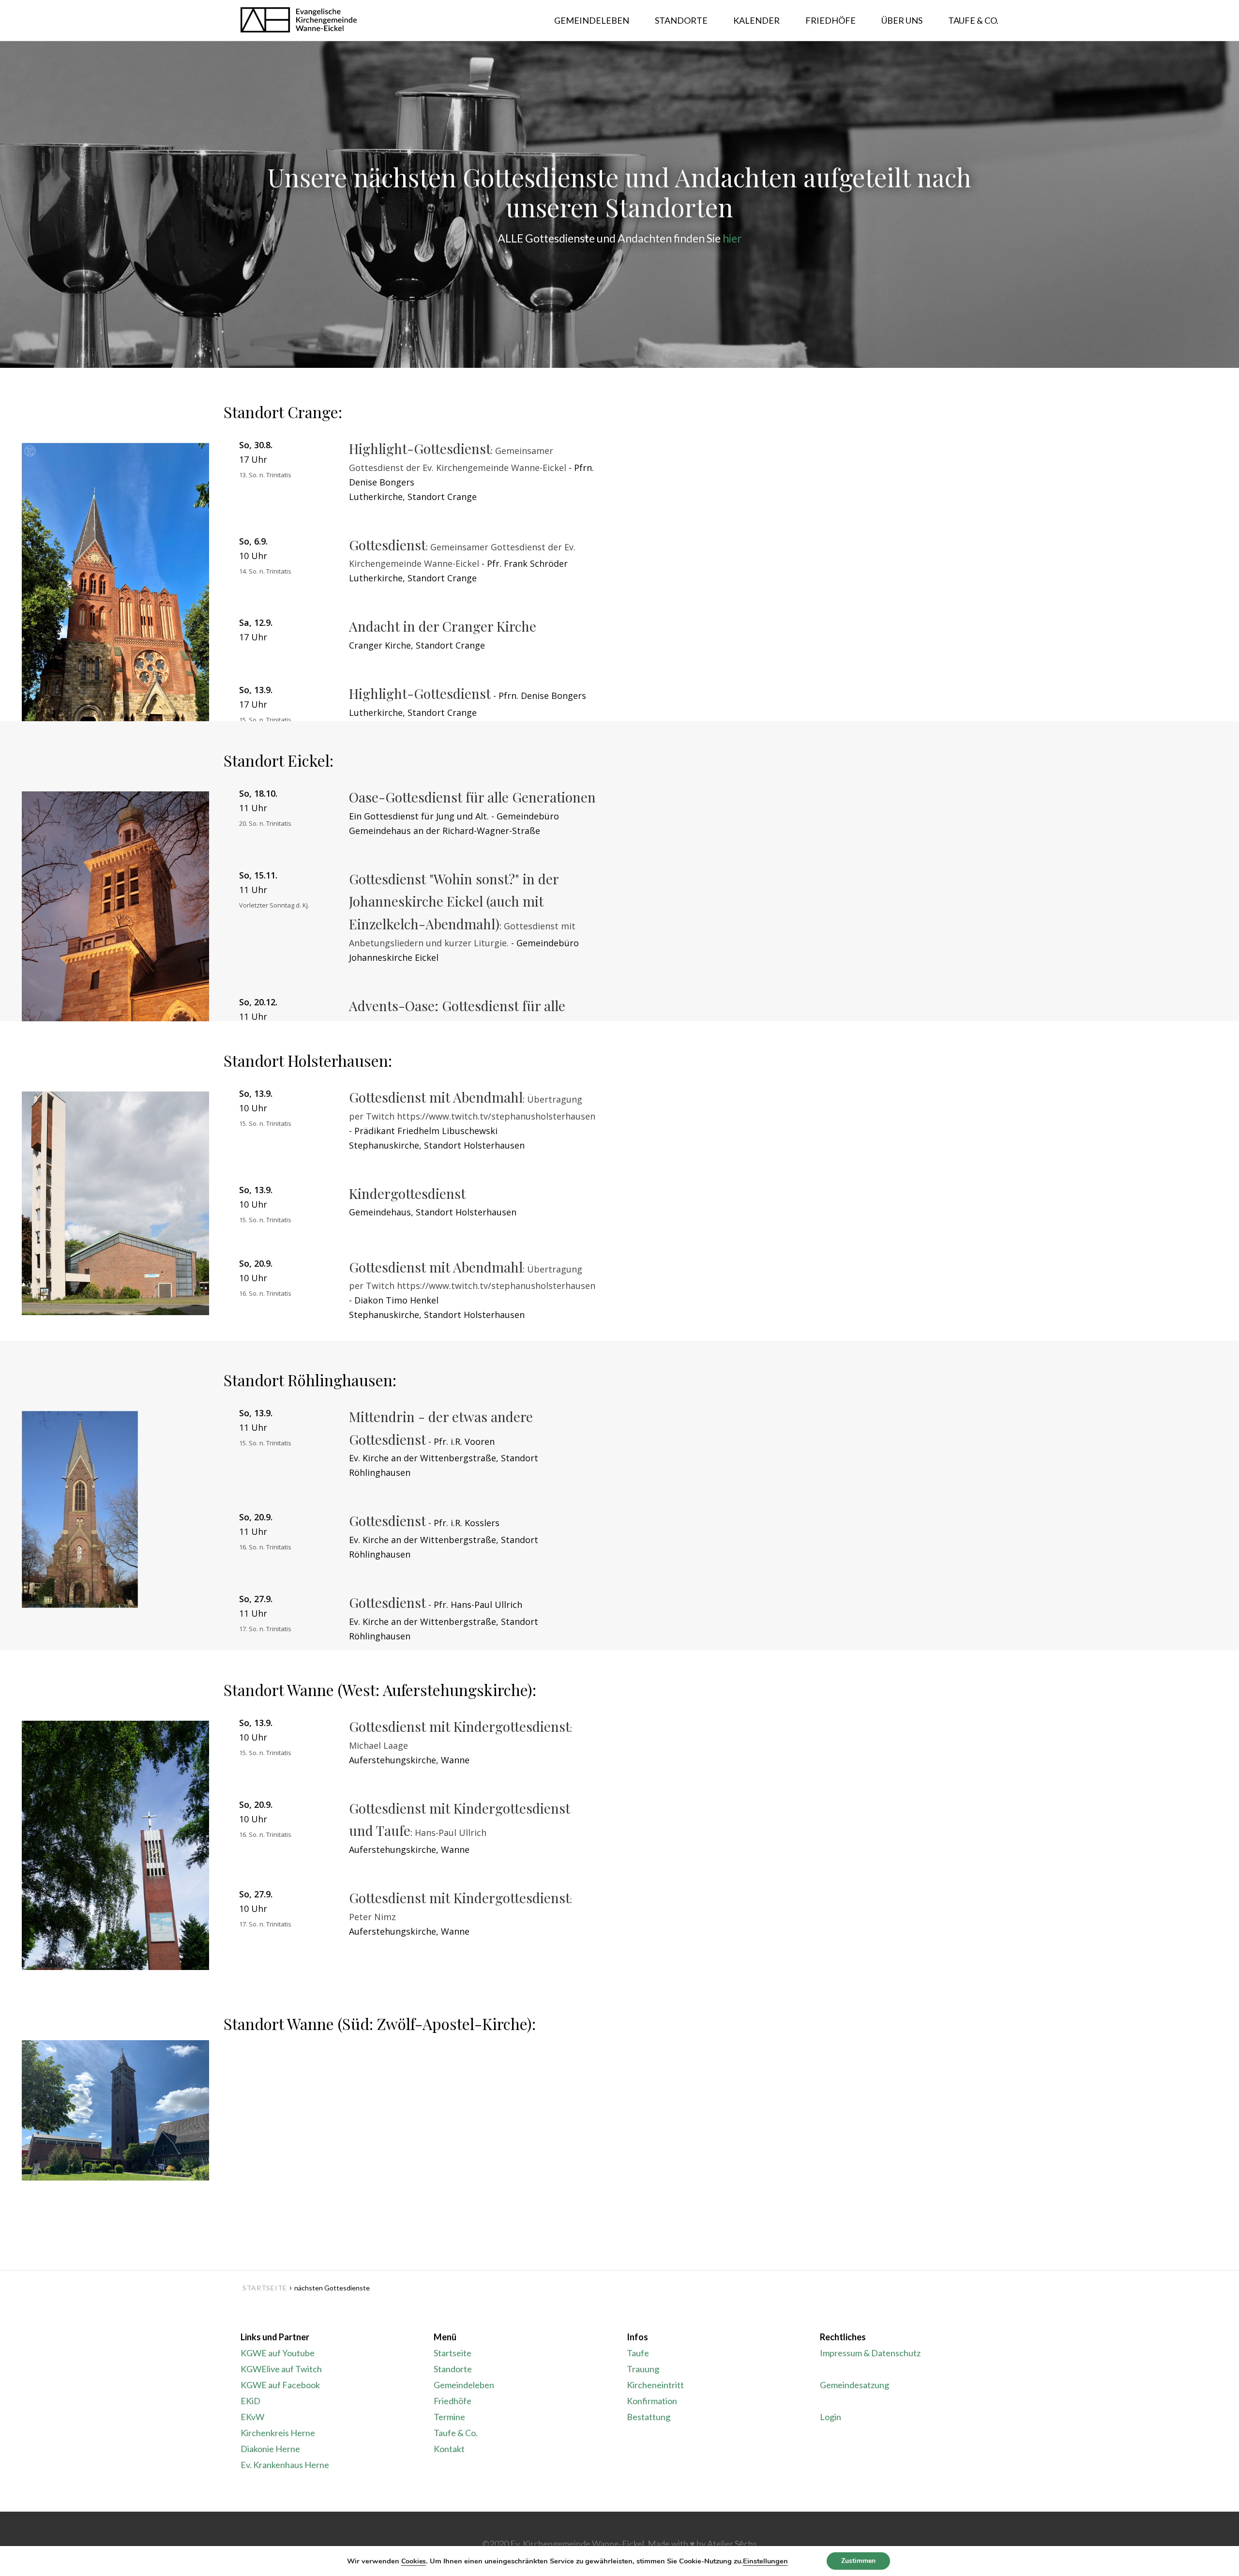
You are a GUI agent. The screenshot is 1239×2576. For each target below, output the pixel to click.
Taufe (638, 2353)
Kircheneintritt (655, 2385)
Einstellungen (765, 2561)
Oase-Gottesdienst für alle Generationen (472, 797)
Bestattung (649, 2417)
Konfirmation (652, 2401)
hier (732, 238)
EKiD (250, 2401)
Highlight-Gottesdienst (420, 448)
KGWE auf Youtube (278, 2353)
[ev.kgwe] (299, 21)
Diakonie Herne (270, 2449)
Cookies (414, 2561)
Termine (449, 2417)
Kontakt (449, 2449)
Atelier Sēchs (732, 2544)
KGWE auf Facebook (280, 2385)
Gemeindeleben (464, 2385)
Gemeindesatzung (854, 2385)
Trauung (643, 2369)
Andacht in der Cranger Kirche (443, 626)
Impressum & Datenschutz (870, 2353)
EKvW (252, 2417)
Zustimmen (858, 2561)
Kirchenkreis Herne (278, 2433)
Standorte (453, 2369)
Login (831, 2417)
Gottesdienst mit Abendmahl (436, 1097)
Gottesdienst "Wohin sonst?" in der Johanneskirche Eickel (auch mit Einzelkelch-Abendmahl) (454, 901)
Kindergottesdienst (407, 1193)
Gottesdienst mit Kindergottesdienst (460, 1726)
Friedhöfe (453, 2401)
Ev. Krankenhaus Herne (285, 2465)
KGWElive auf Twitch (281, 2369)
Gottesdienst (387, 545)
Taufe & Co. (456, 2433)
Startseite (265, 2288)
